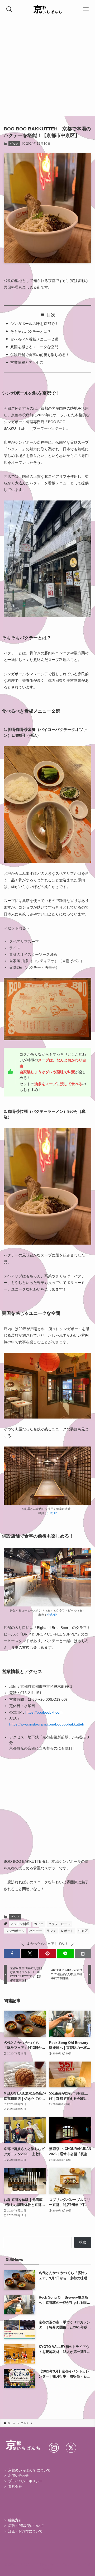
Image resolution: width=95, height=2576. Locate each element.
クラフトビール (59, 1924)
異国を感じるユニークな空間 (34, 347)
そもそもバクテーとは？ (31, 332)
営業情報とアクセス (27, 362)
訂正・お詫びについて (25, 2531)
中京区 (83, 1931)
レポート (67, 1931)
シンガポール (15, 1931)
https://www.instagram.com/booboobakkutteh (47, 1724)
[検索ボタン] (9, 9)
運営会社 (15, 2487)
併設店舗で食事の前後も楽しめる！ (40, 355)
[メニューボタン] (86, 9)
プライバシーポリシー (25, 2481)
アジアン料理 (20, 1924)
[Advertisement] (47, 69)
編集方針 (15, 2520)
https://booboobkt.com (44, 1712)
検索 (83, 2242)
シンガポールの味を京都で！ (34, 324)
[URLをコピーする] (83, 1954)
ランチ (51, 1931)
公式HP (52, 1513)
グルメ (14, 144)
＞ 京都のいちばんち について (27, 2470)
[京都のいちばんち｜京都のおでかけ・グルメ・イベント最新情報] (48, 9)
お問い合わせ (18, 2476)
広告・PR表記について (26, 2526)
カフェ (39, 1924)
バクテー (36, 1931)
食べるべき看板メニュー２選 (34, 339)
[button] (12, 1954)
